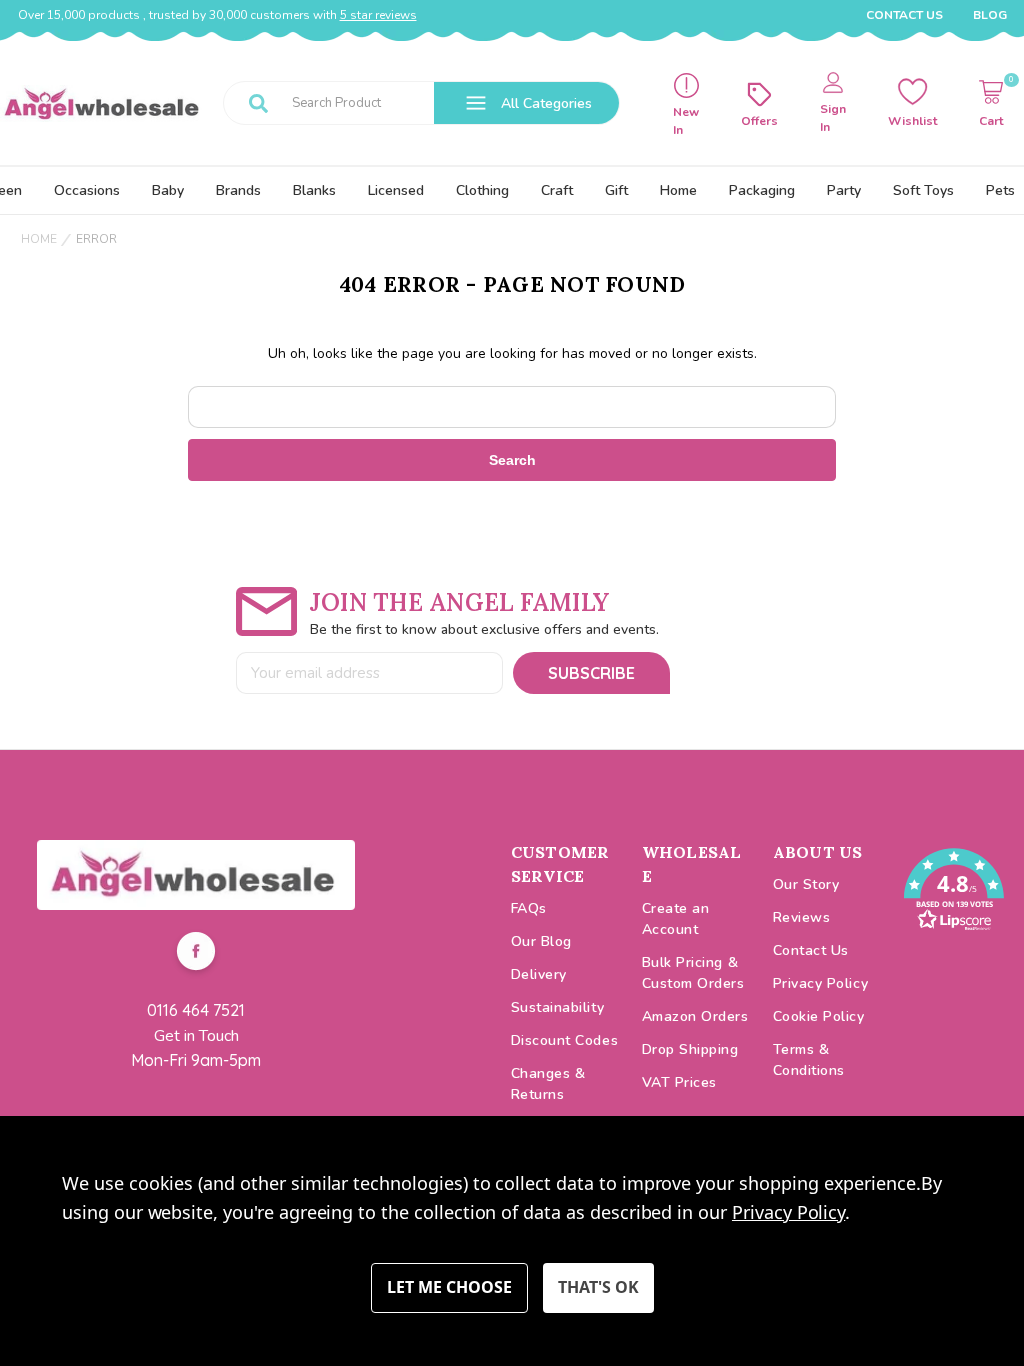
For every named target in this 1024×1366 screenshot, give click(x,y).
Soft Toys (923, 190)
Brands (238, 190)
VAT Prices (679, 1082)
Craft (557, 190)
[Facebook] (196, 954)
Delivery (539, 974)
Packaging (762, 190)
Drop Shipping (690, 1049)
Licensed (396, 190)
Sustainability (558, 1007)
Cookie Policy (819, 1016)
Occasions (87, 190)
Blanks (314, 190)
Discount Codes (565, 1040)
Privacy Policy (821, 983)
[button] (196, 875)
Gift (616, 190)
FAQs (529, 908)
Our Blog (541, 941)
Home (678, 190)
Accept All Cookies (598, 1288)
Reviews (802, 917)
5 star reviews (378, 15)
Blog (990, 15)
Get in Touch (196, 1036)
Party (844, 190)
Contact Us (904, 15)
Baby (168, 190)
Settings (449, 1288)
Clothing (482, 190)
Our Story (806, 884)
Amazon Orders (695, 1016)
